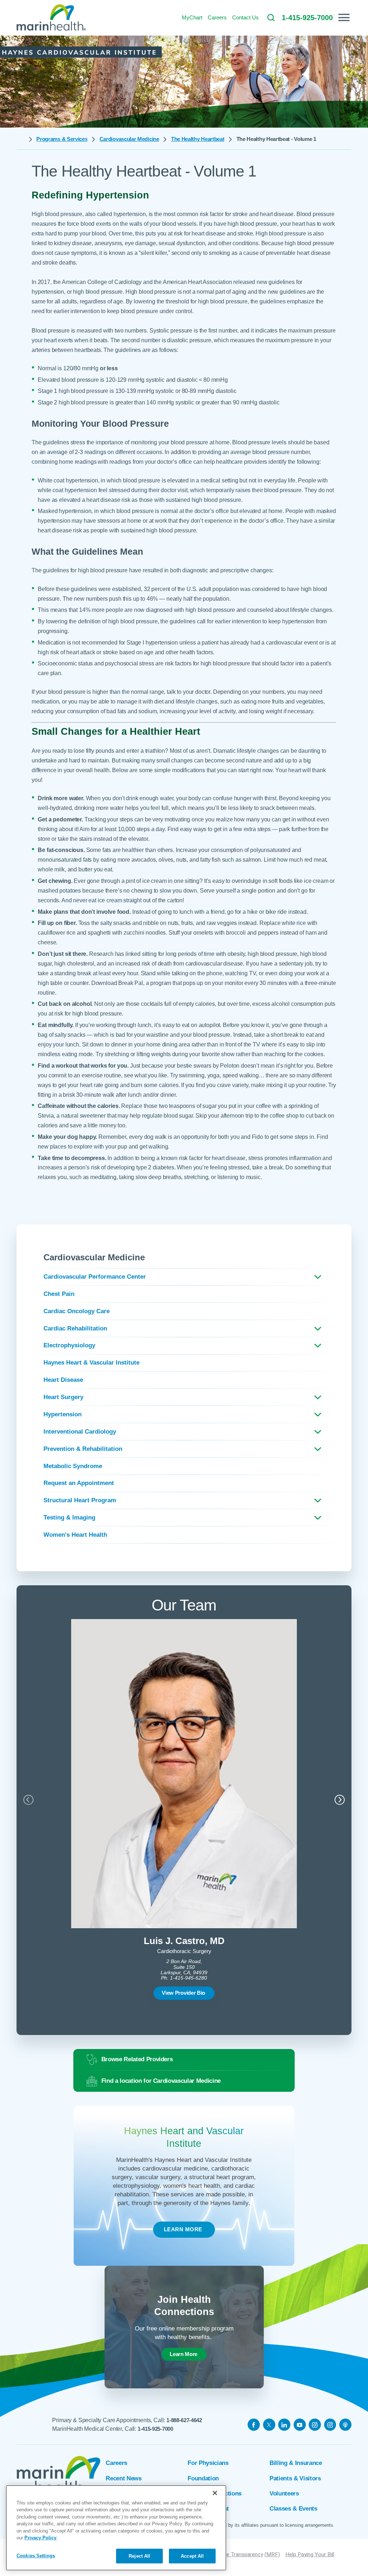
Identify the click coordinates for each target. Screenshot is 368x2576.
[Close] (215, 2493)
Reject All (139, 2556)
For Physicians (208, 2463)
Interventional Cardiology (80, 1432)
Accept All (192, 2556)
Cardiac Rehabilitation (75, 1328)
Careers (116, 2463)
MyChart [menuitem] (192, 17)
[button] (344, 17)
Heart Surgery (63, 1397)
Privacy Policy (40, 2538)
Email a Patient (208, 2509)
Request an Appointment (79, 1483)
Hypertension (63, 1414)
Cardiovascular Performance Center (95, 1277)
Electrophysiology (69, 1345)
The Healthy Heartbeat (198, 139)
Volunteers (284, 2494)
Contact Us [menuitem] (245, 17)
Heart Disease (63, 1380)
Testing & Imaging (69, 1518)
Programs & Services (62, 139)
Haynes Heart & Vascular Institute (91, 1363)
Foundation (203, 2478)
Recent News (123, 2478)
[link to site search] (271, 18)
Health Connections (215, 2494)
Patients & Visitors (295, 2478)
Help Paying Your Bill (310, 2554)
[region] (116, 2528)
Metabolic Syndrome (73, 1466)
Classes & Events (293, 2509)
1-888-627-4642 (184, 2420)
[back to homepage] (20, 139)
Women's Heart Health (75, 1535)
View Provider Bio (183, 1993)
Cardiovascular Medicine (129, 139)
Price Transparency (240, 2554)
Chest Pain (59, 1294)
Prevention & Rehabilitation (83, 1449)
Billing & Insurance (296, 2463)
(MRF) (272, 2554)
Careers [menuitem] (217, 17)
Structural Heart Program (80, 1500)
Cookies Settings (36, 2556)
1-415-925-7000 (155, 2429)
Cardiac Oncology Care (77, 1311)
